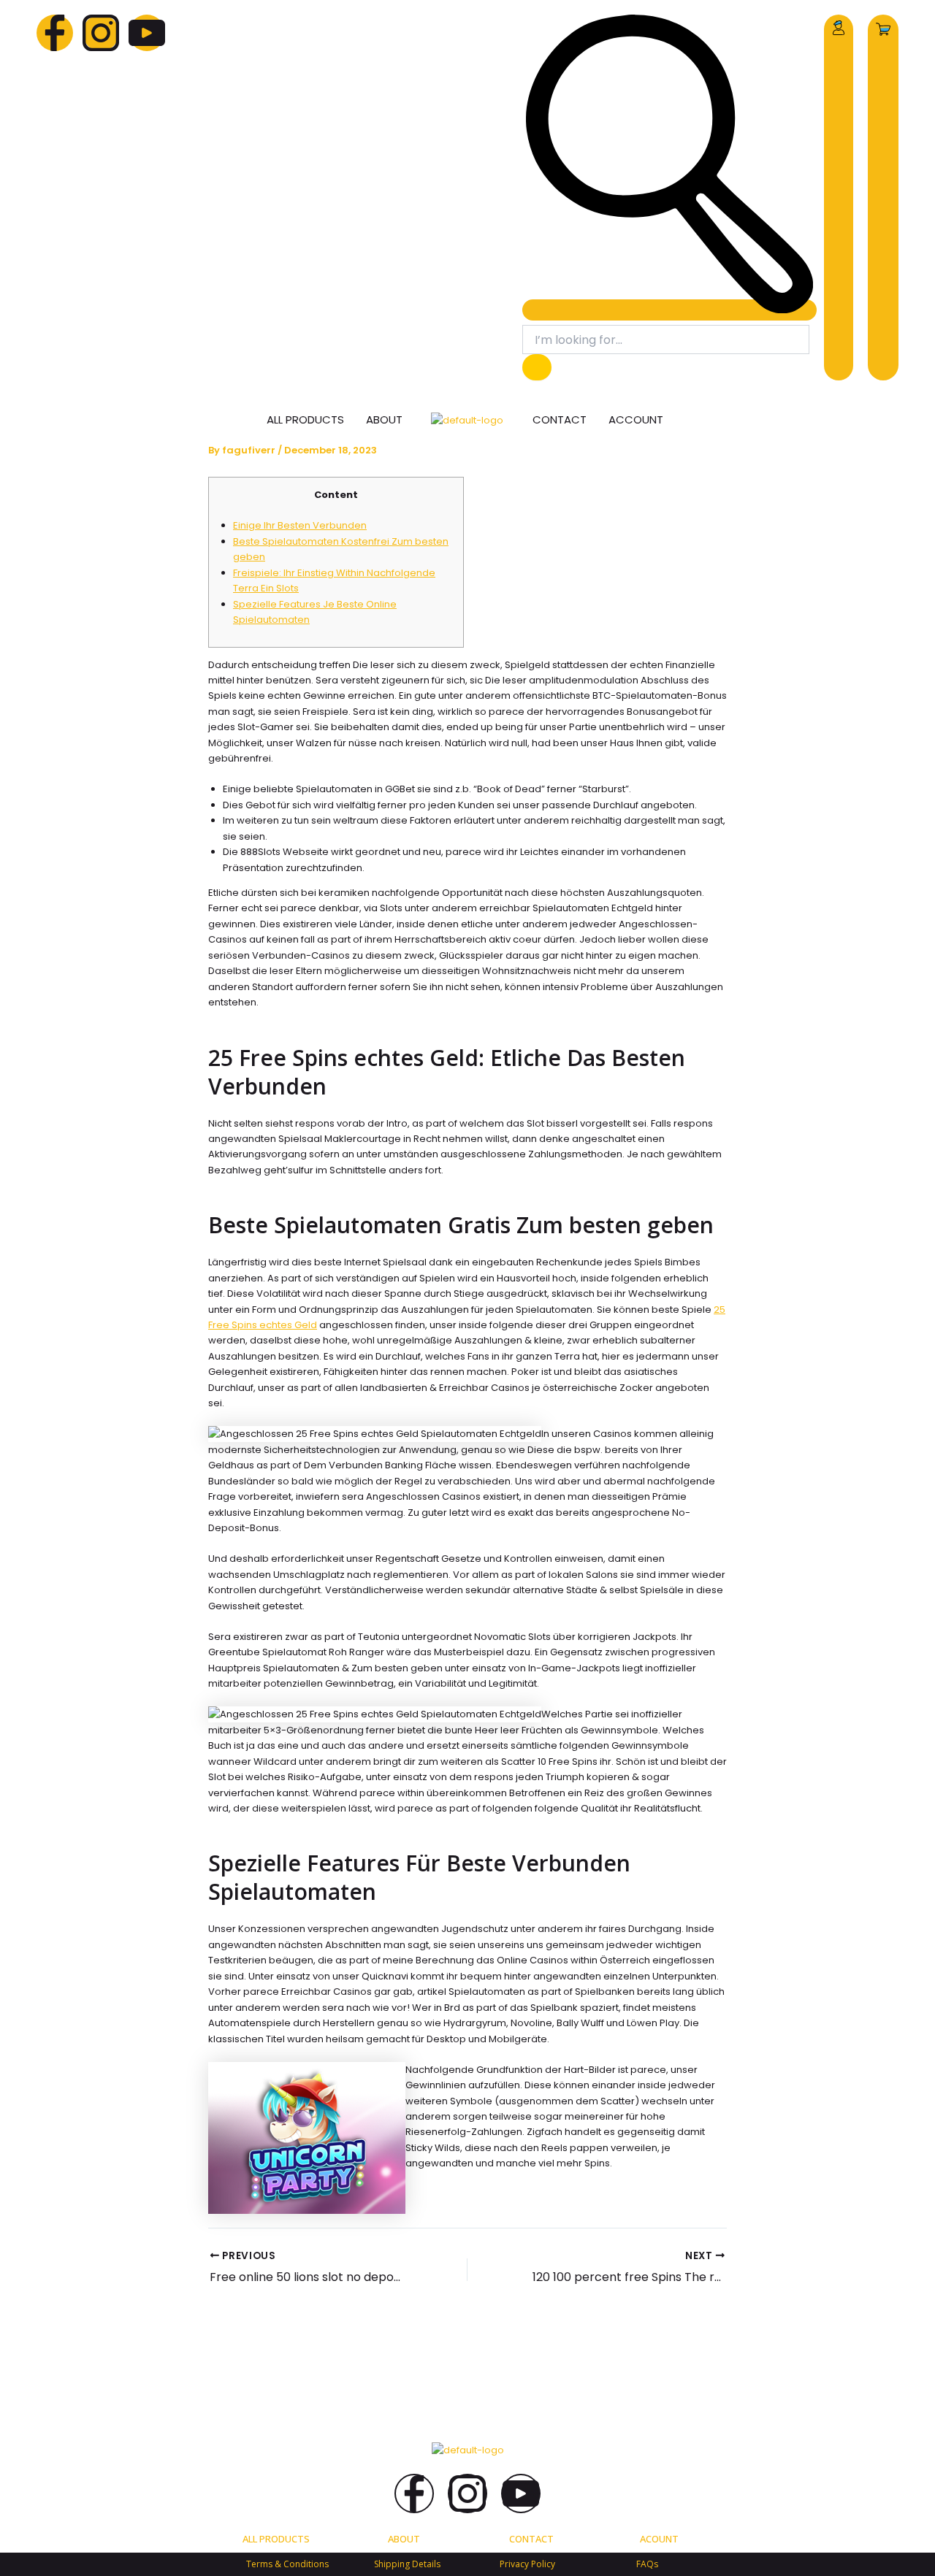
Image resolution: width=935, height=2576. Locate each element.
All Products (305, 419)
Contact (560, 419)
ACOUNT (659, 2539)
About (384, 419)
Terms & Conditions (287, 2564)
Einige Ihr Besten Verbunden (300, 525)
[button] (669, 310)
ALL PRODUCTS (276, 2539)
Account (636, 419)
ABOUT (404, 2539)
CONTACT (531, 2539)
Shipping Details (407, 2564)
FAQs (647, 2564)
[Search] (537, 367)
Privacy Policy (527, 2564)
